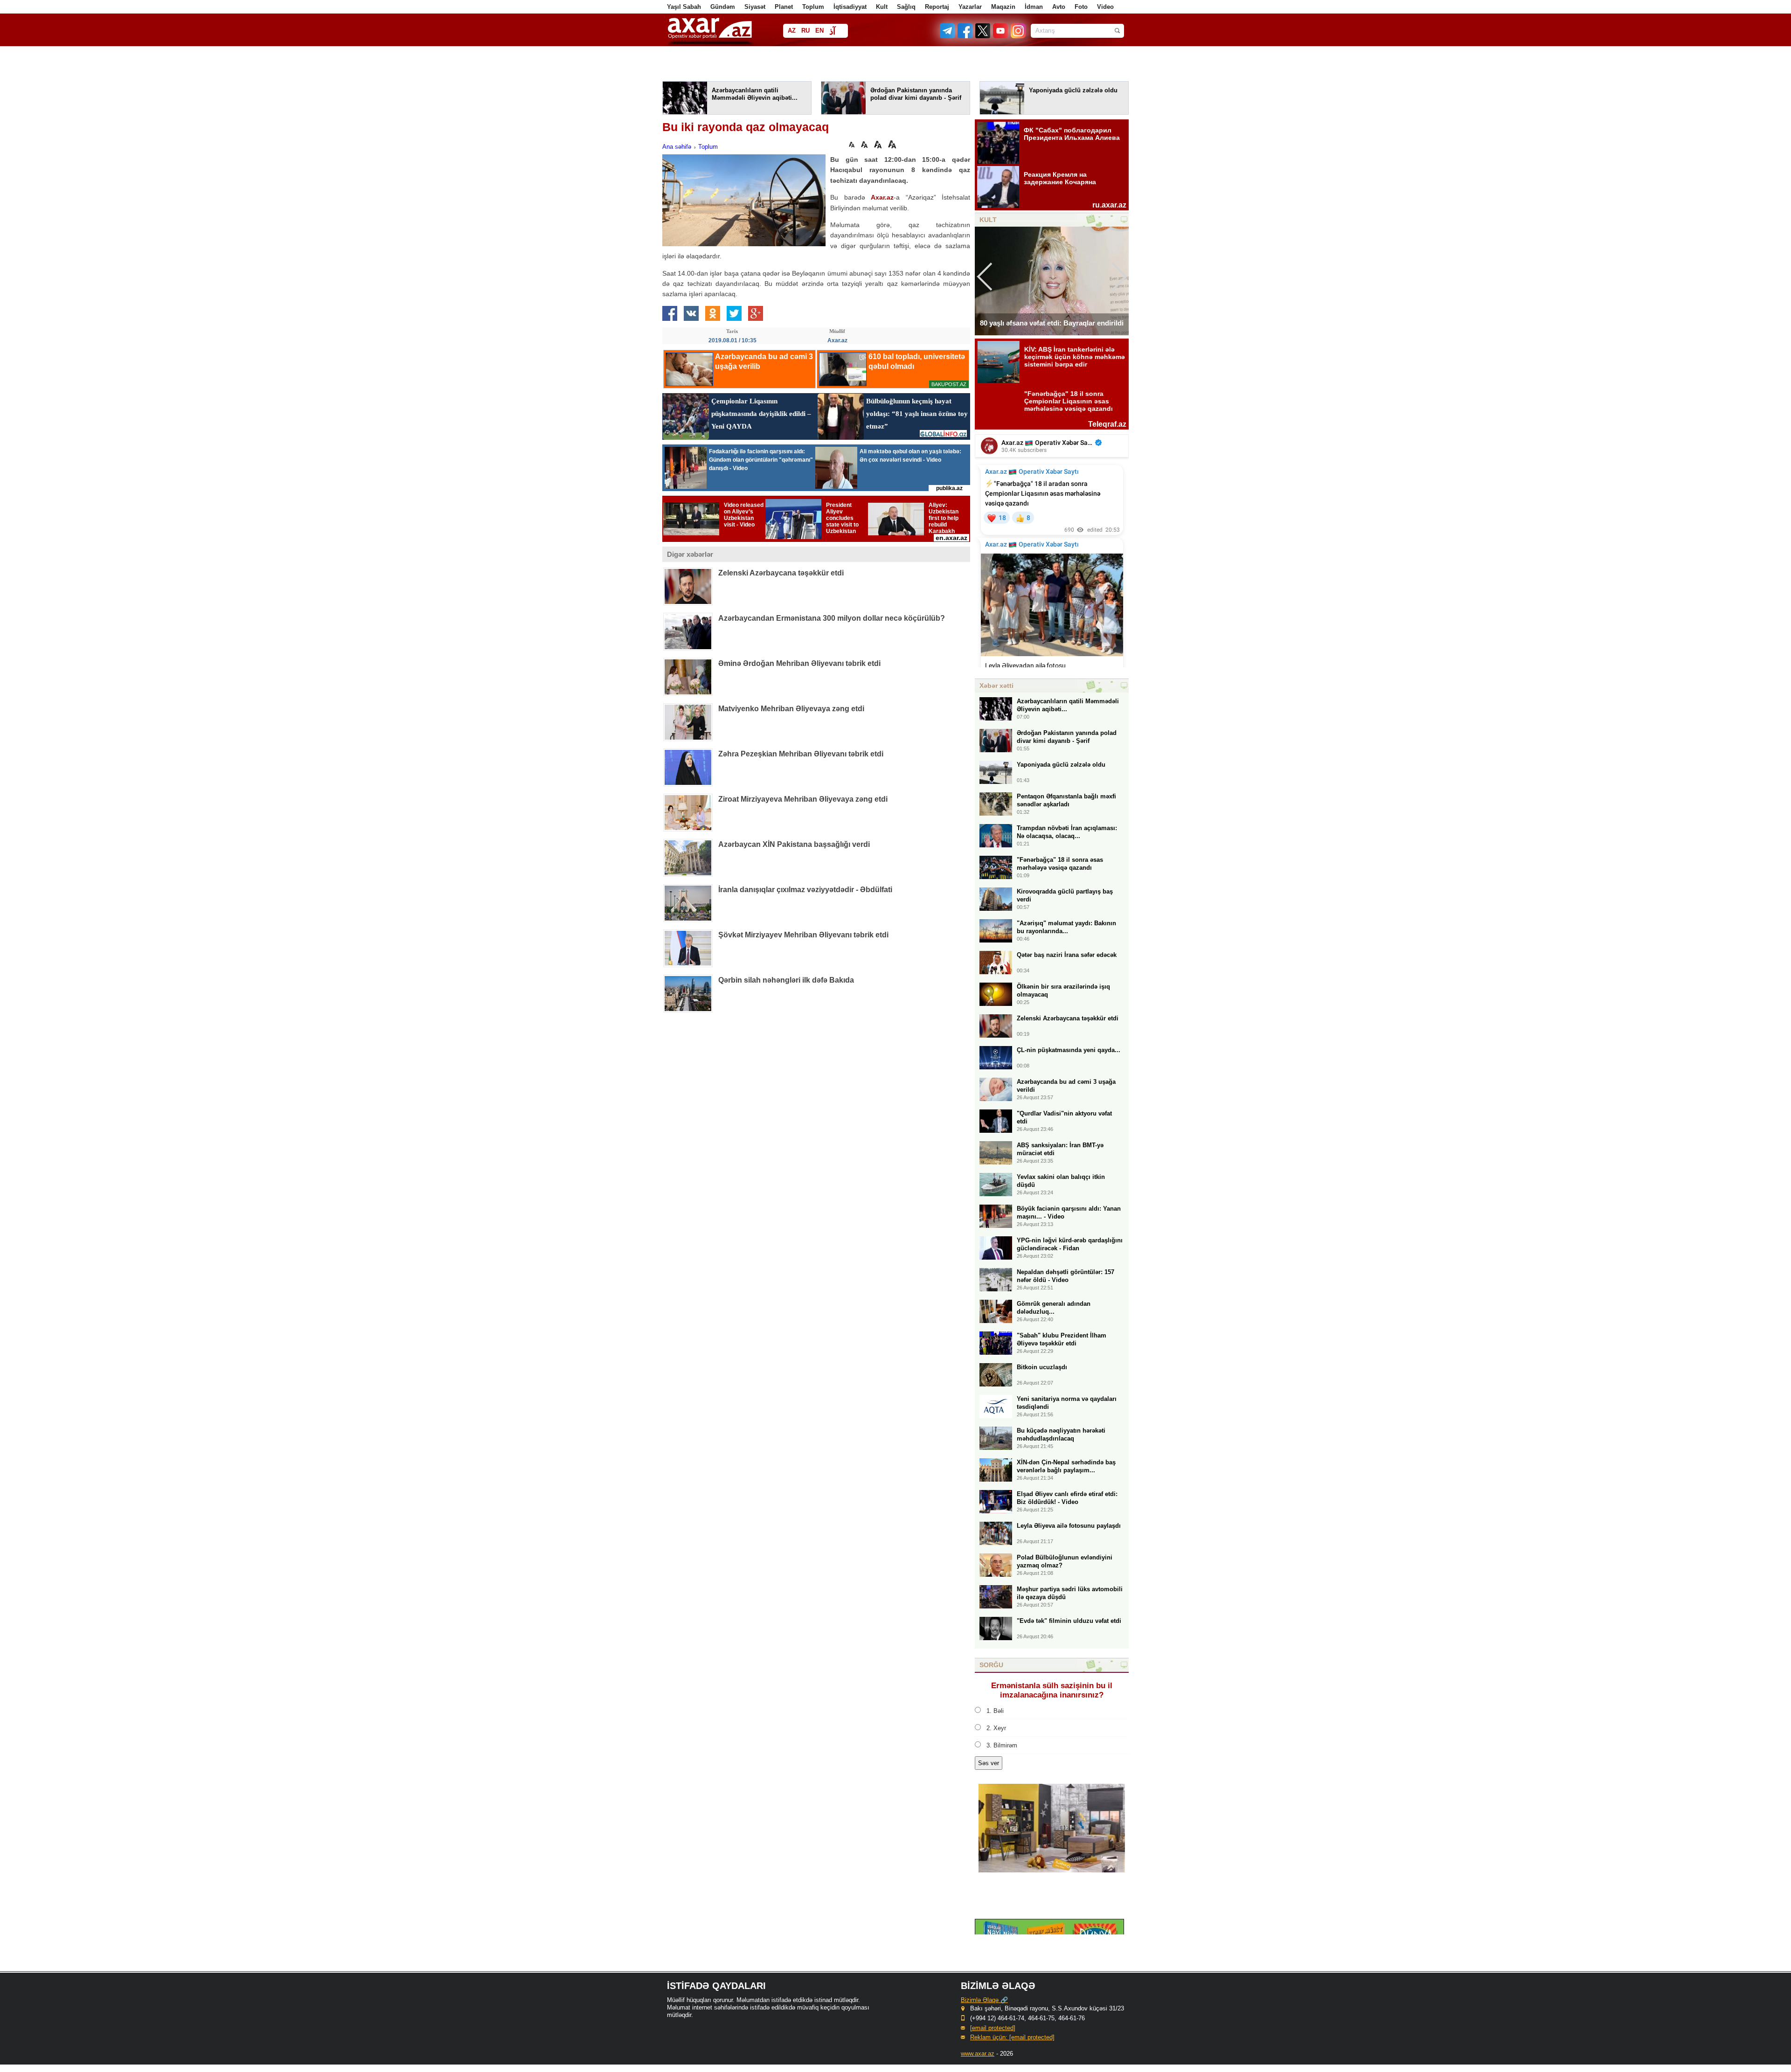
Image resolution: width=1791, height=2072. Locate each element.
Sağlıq (906, 7)
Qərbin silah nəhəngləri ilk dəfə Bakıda (786, 980)
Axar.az (882, 197)
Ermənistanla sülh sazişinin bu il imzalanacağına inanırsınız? (1052, 1690)
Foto (1081, 7)
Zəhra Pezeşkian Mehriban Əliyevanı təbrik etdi (801, 754)
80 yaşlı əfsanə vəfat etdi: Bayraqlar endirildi (1052, 323)
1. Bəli (995, 1711)
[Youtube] (1001, 36)
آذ (832, 31)
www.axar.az (978, 2054)
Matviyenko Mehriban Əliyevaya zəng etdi (791, 709)
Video (1105, 7)
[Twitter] (983, 36)
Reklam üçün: (1012, 2037)
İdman (1034, 7)
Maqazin (1003, 7)
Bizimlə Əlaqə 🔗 (984, 2000)
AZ (792, 31)
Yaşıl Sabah (684, 7)
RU (805, 31)
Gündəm (723, 7)
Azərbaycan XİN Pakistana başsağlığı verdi (794, 844)
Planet (784, 7)
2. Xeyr (996, 1728)
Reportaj (937, 7)
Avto (1059, 7)
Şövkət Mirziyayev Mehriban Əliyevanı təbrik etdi (803, 935)
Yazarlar (970, 7)
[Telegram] (948, 36)
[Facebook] (965, 36)
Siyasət (755, 7)
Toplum (813, 7)
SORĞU (991, 1665)
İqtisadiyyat (850, 7)
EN (819, 31)
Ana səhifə (677, 147)
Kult (882, 7)
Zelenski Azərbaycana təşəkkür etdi (781, 573)
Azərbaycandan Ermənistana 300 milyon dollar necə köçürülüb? (832, 618)
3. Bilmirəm (1002, 1745)
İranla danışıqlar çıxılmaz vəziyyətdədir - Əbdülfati (805, 890)
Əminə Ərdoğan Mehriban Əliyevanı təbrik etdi (799, 663)
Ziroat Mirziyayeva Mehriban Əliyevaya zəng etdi (803, 799)
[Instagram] (1018, 36)
